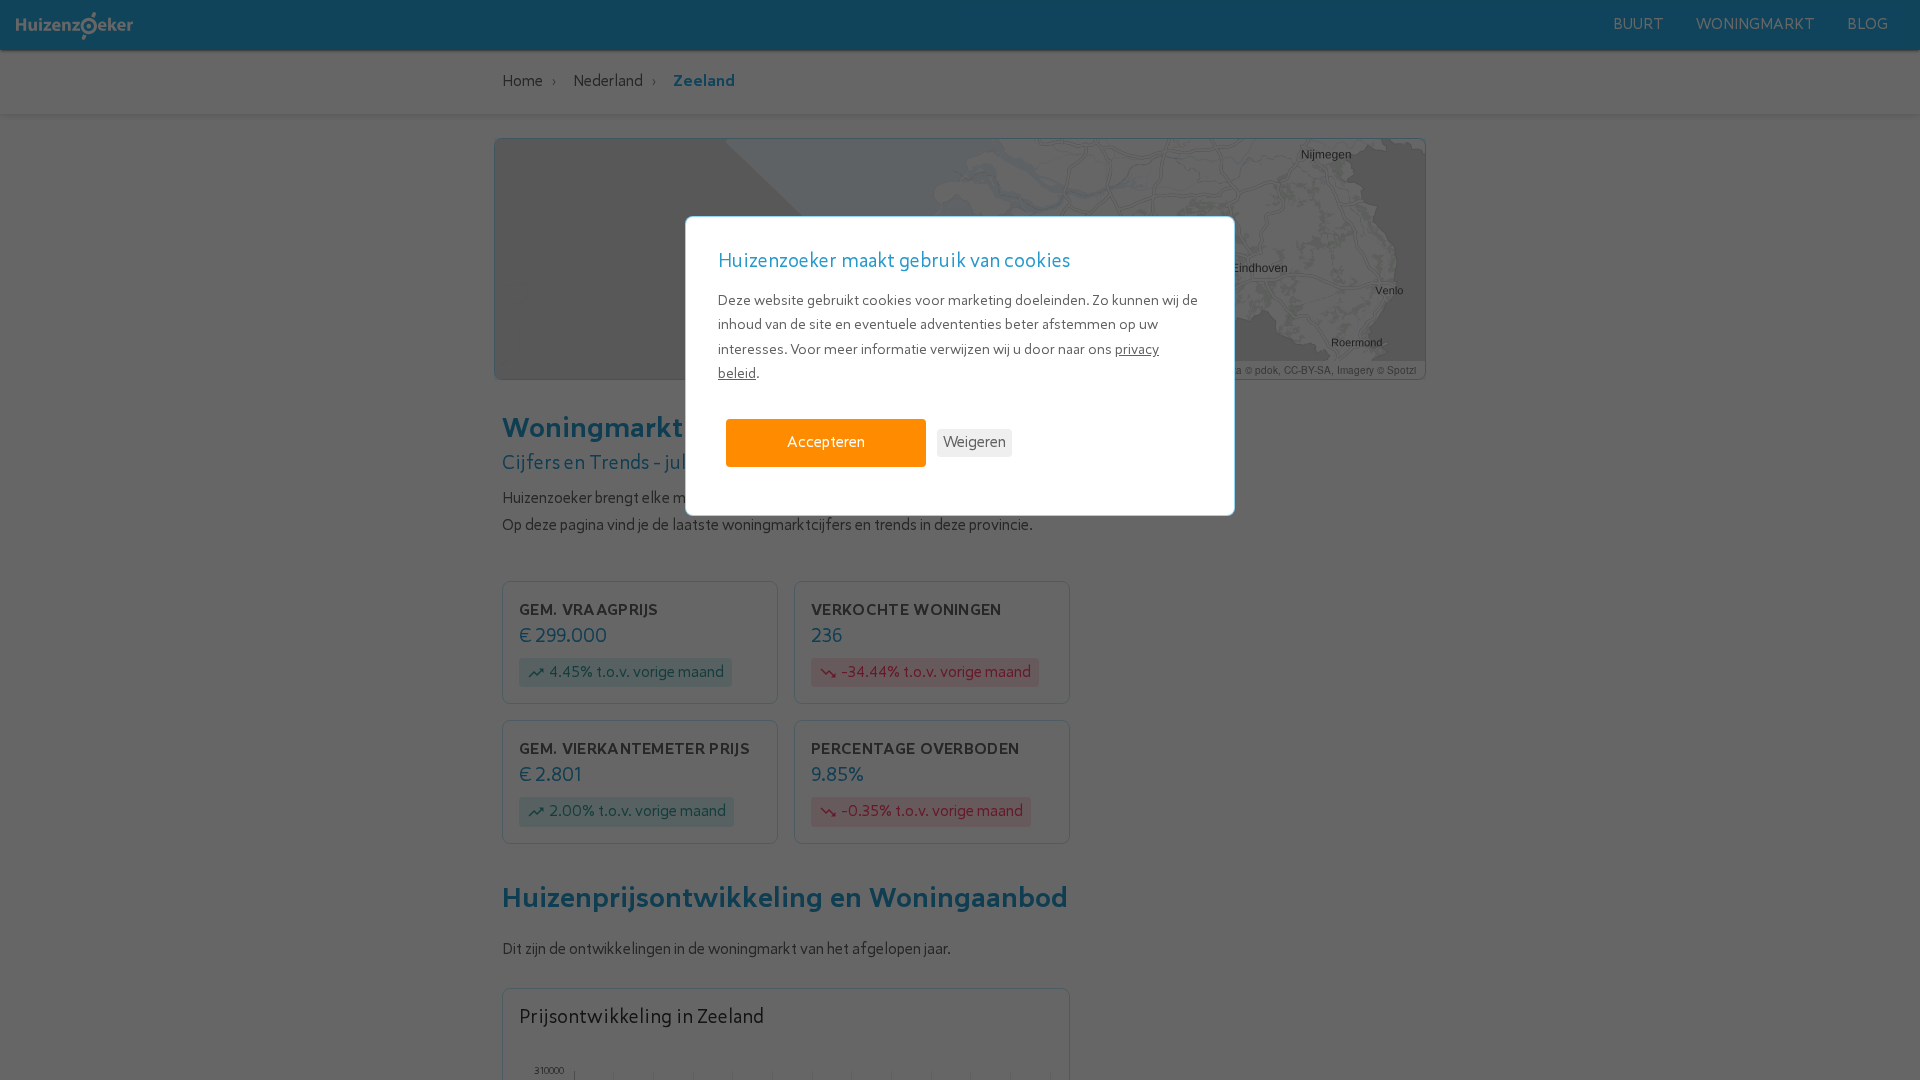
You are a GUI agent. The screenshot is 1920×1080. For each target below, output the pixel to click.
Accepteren (826, 442)
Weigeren (974, 442)
